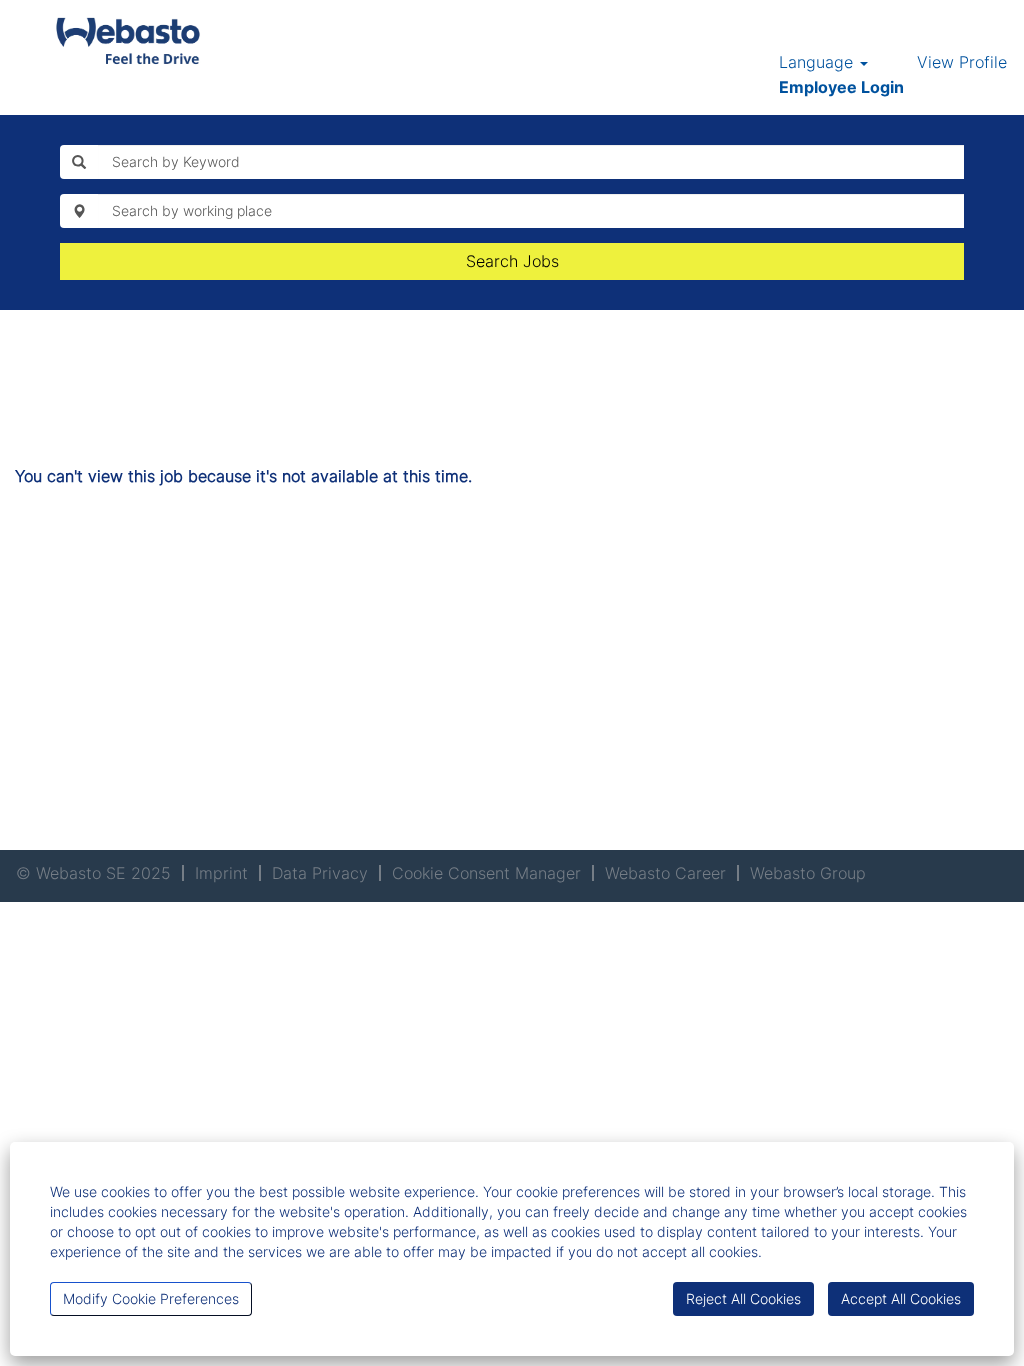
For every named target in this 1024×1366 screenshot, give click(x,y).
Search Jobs (512, 261)
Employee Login (841, 87)
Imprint (221, 873)
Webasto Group (808, 873)
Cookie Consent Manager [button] (486, 873)
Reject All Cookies (743, 1298)
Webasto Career (665, 873)
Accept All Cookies (901, 1298)
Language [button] (818, 62)
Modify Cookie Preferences (151, 1298)
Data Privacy (320, 873)
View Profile (962, 62)
